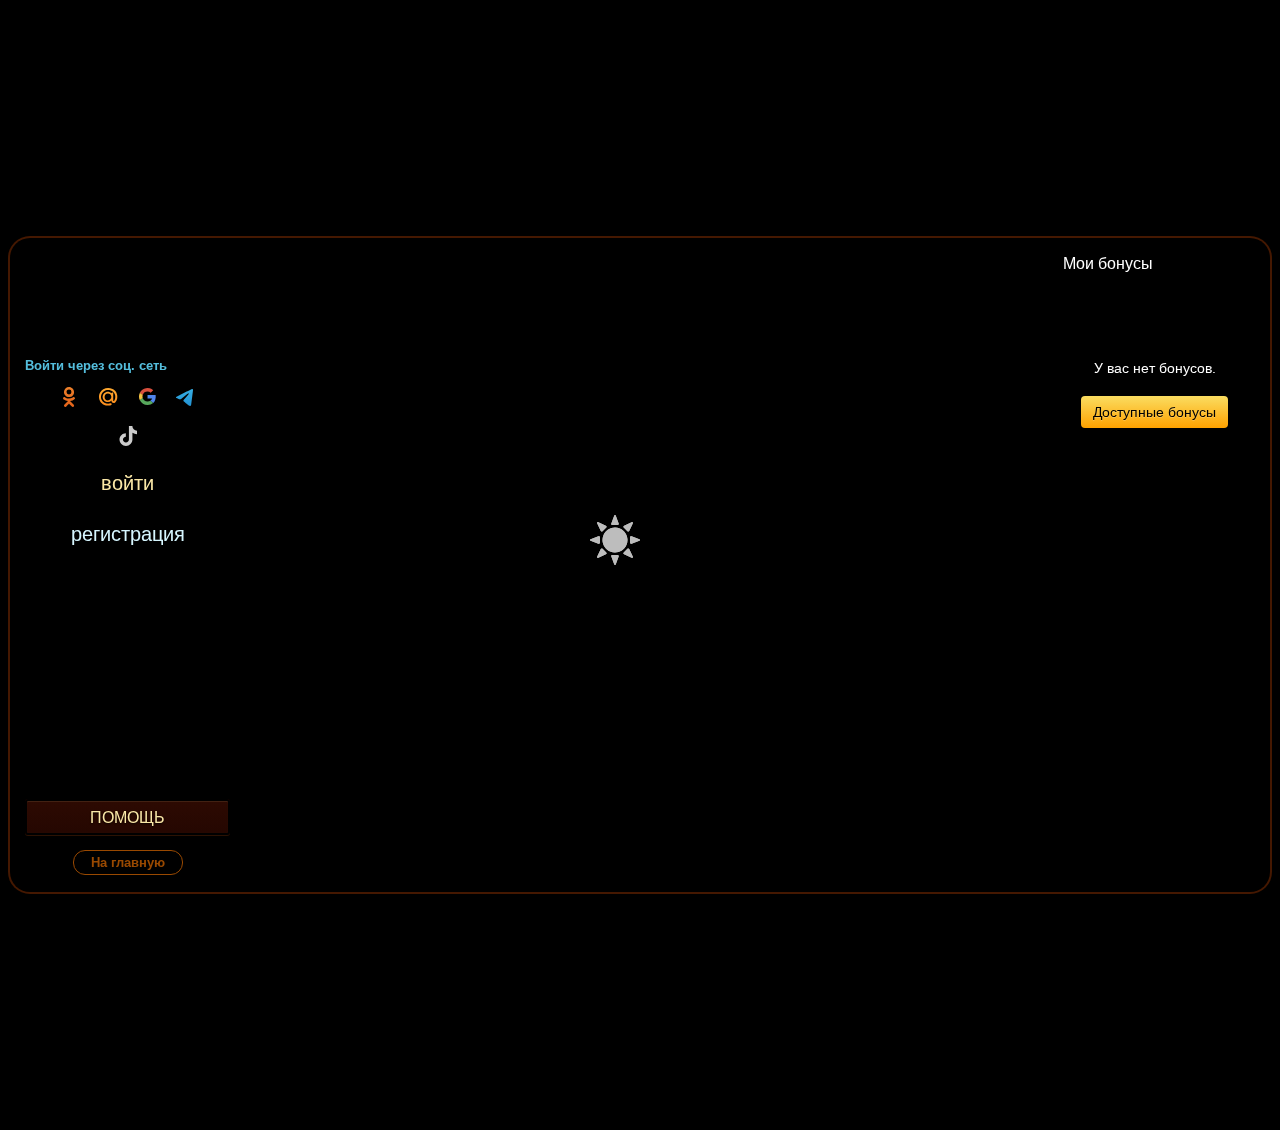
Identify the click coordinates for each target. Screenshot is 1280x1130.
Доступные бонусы (1154, 412)
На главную (128, 862)
